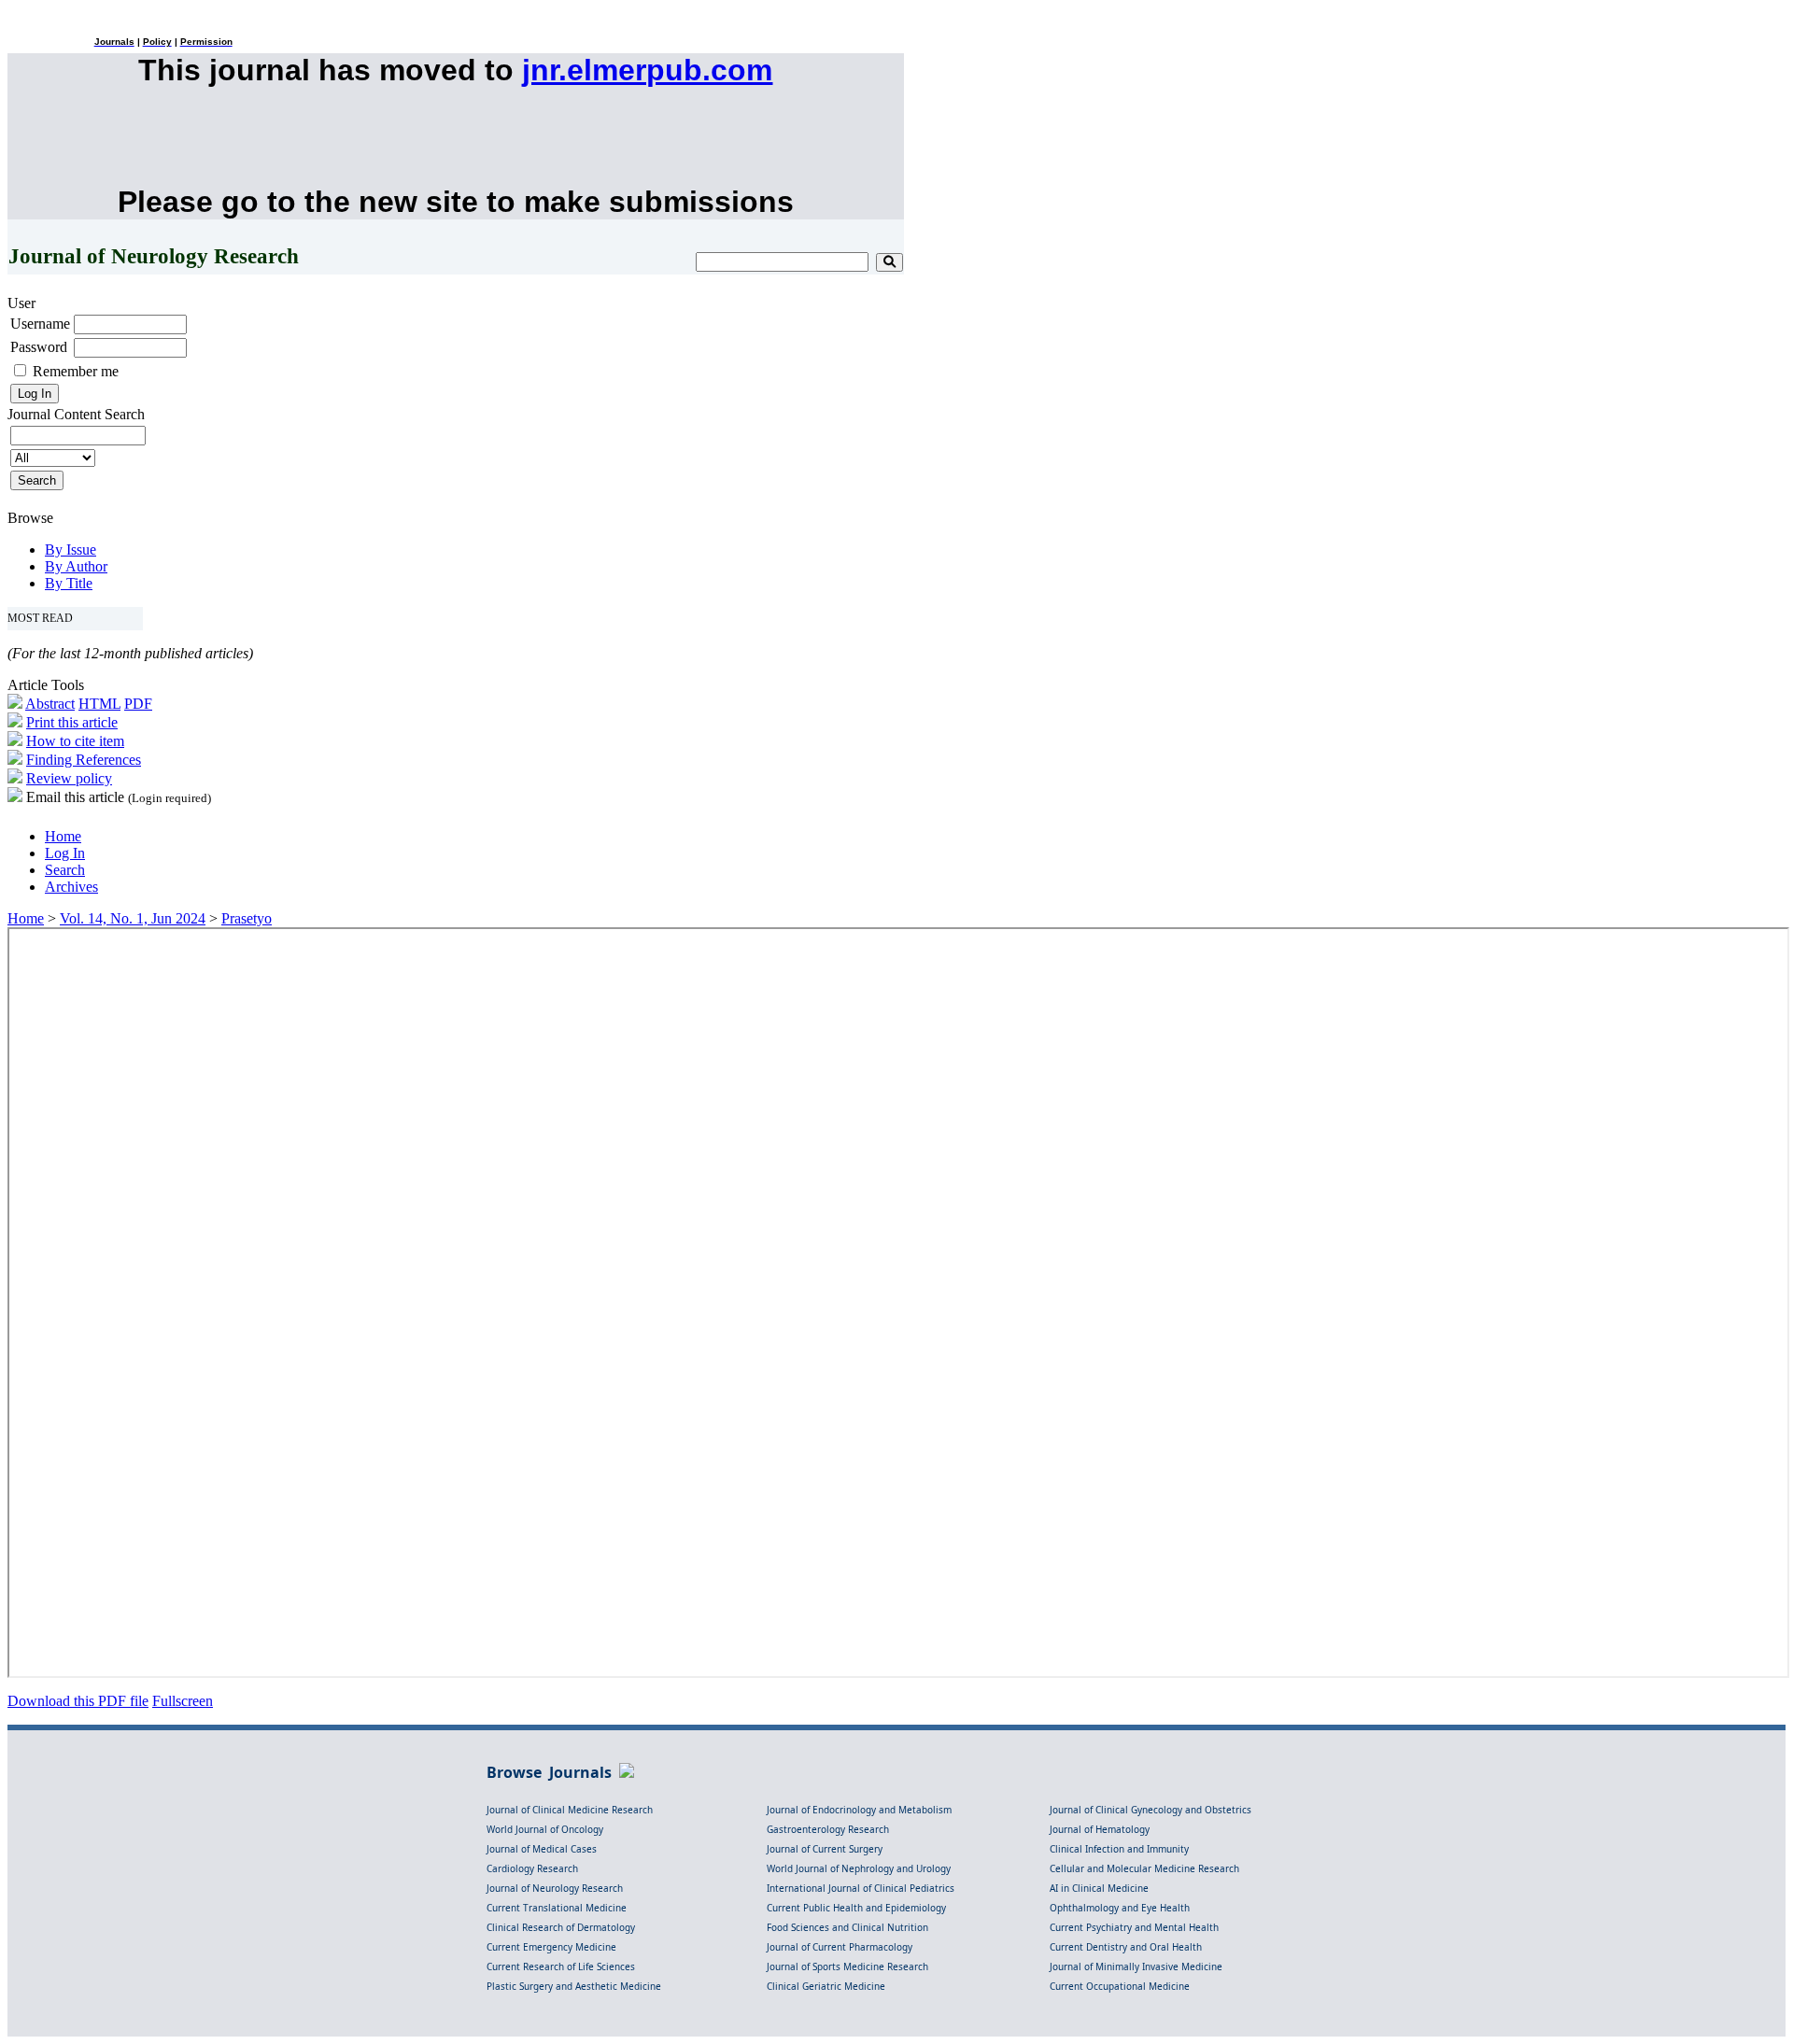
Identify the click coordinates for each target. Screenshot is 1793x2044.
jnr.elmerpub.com (647, 70)
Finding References (84, 760)
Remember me (76, 371)
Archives (71, 887)
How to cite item (75, 741)
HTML (99, 704)
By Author (76, 566)
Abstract (50, 704)
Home (63, 836)
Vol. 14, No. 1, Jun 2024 (133, 918)
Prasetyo (247, 918)
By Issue (71, 550)
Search (65, 870)
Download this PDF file (78, 1701)
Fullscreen (183, 1701)
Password (39, 347)
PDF (138, 704)
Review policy (69, 778)
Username (40, 324)
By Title (69, 583)
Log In (65, 853)
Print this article (72, 722)
